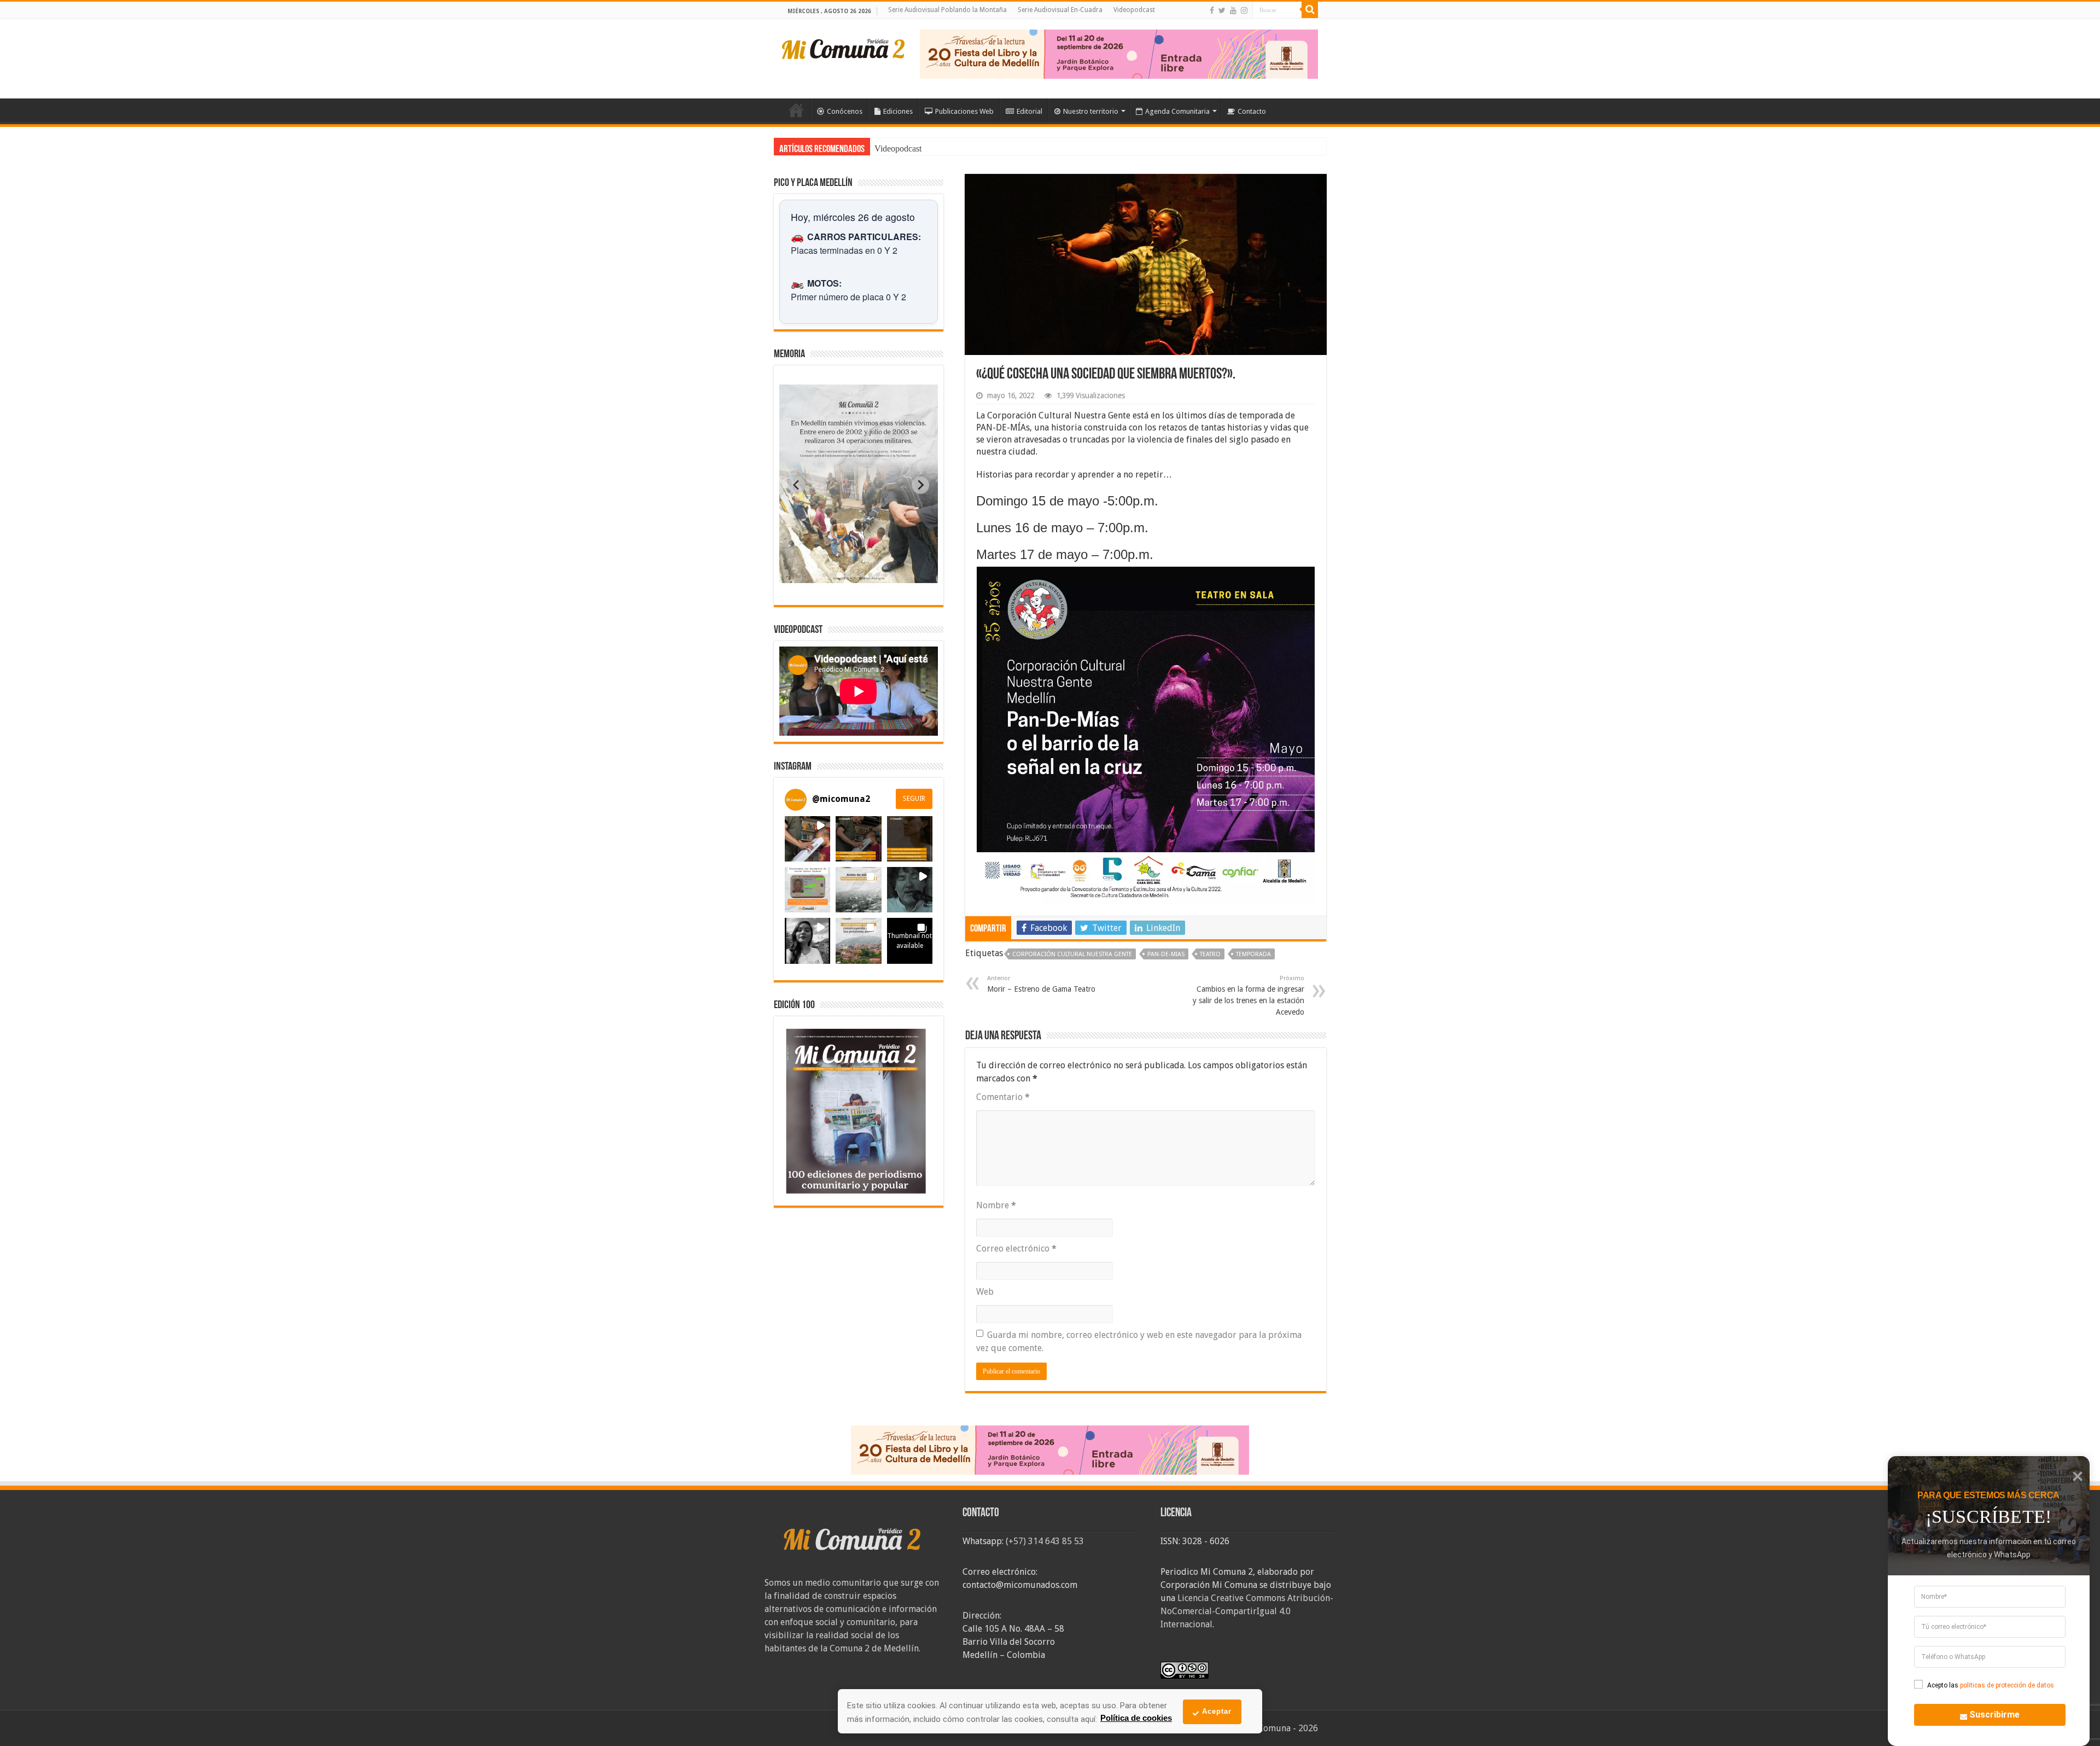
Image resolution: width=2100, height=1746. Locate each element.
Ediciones (898, 111)
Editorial (1029, 111)
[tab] (824, 575)
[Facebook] (1212, 10)
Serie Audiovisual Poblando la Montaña (947, 10)
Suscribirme (1994, 1715)
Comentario (1003, 1097)
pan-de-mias (1166, 954)
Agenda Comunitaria (1177, 111)
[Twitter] (1222, 10)
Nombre (996, 1205)
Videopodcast (1134, 10)
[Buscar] (1310, 10)
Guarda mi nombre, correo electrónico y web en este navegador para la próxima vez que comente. (1139, 1341)
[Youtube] (1233, 10)
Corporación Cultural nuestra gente (1072, 954)
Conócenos (845, 111)
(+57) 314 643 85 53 (1045, 1541)
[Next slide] (920, 485)
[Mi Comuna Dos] (844, 48)
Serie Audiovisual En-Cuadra (1060, 10)
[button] (807, 839)
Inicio (796, 110)
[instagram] (1244, 10)
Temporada (1253, 954)
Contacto (1252, 111)
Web (985, 1292)
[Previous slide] (797, 485)
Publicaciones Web (964, 111)
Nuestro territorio (1091, 111)
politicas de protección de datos (2007, 1685)
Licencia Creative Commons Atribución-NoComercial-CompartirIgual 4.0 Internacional (1247, 1611)
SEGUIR (914, 799)
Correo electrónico (1016, 1249)
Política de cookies (1136, 1718)
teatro (1210, 954)
